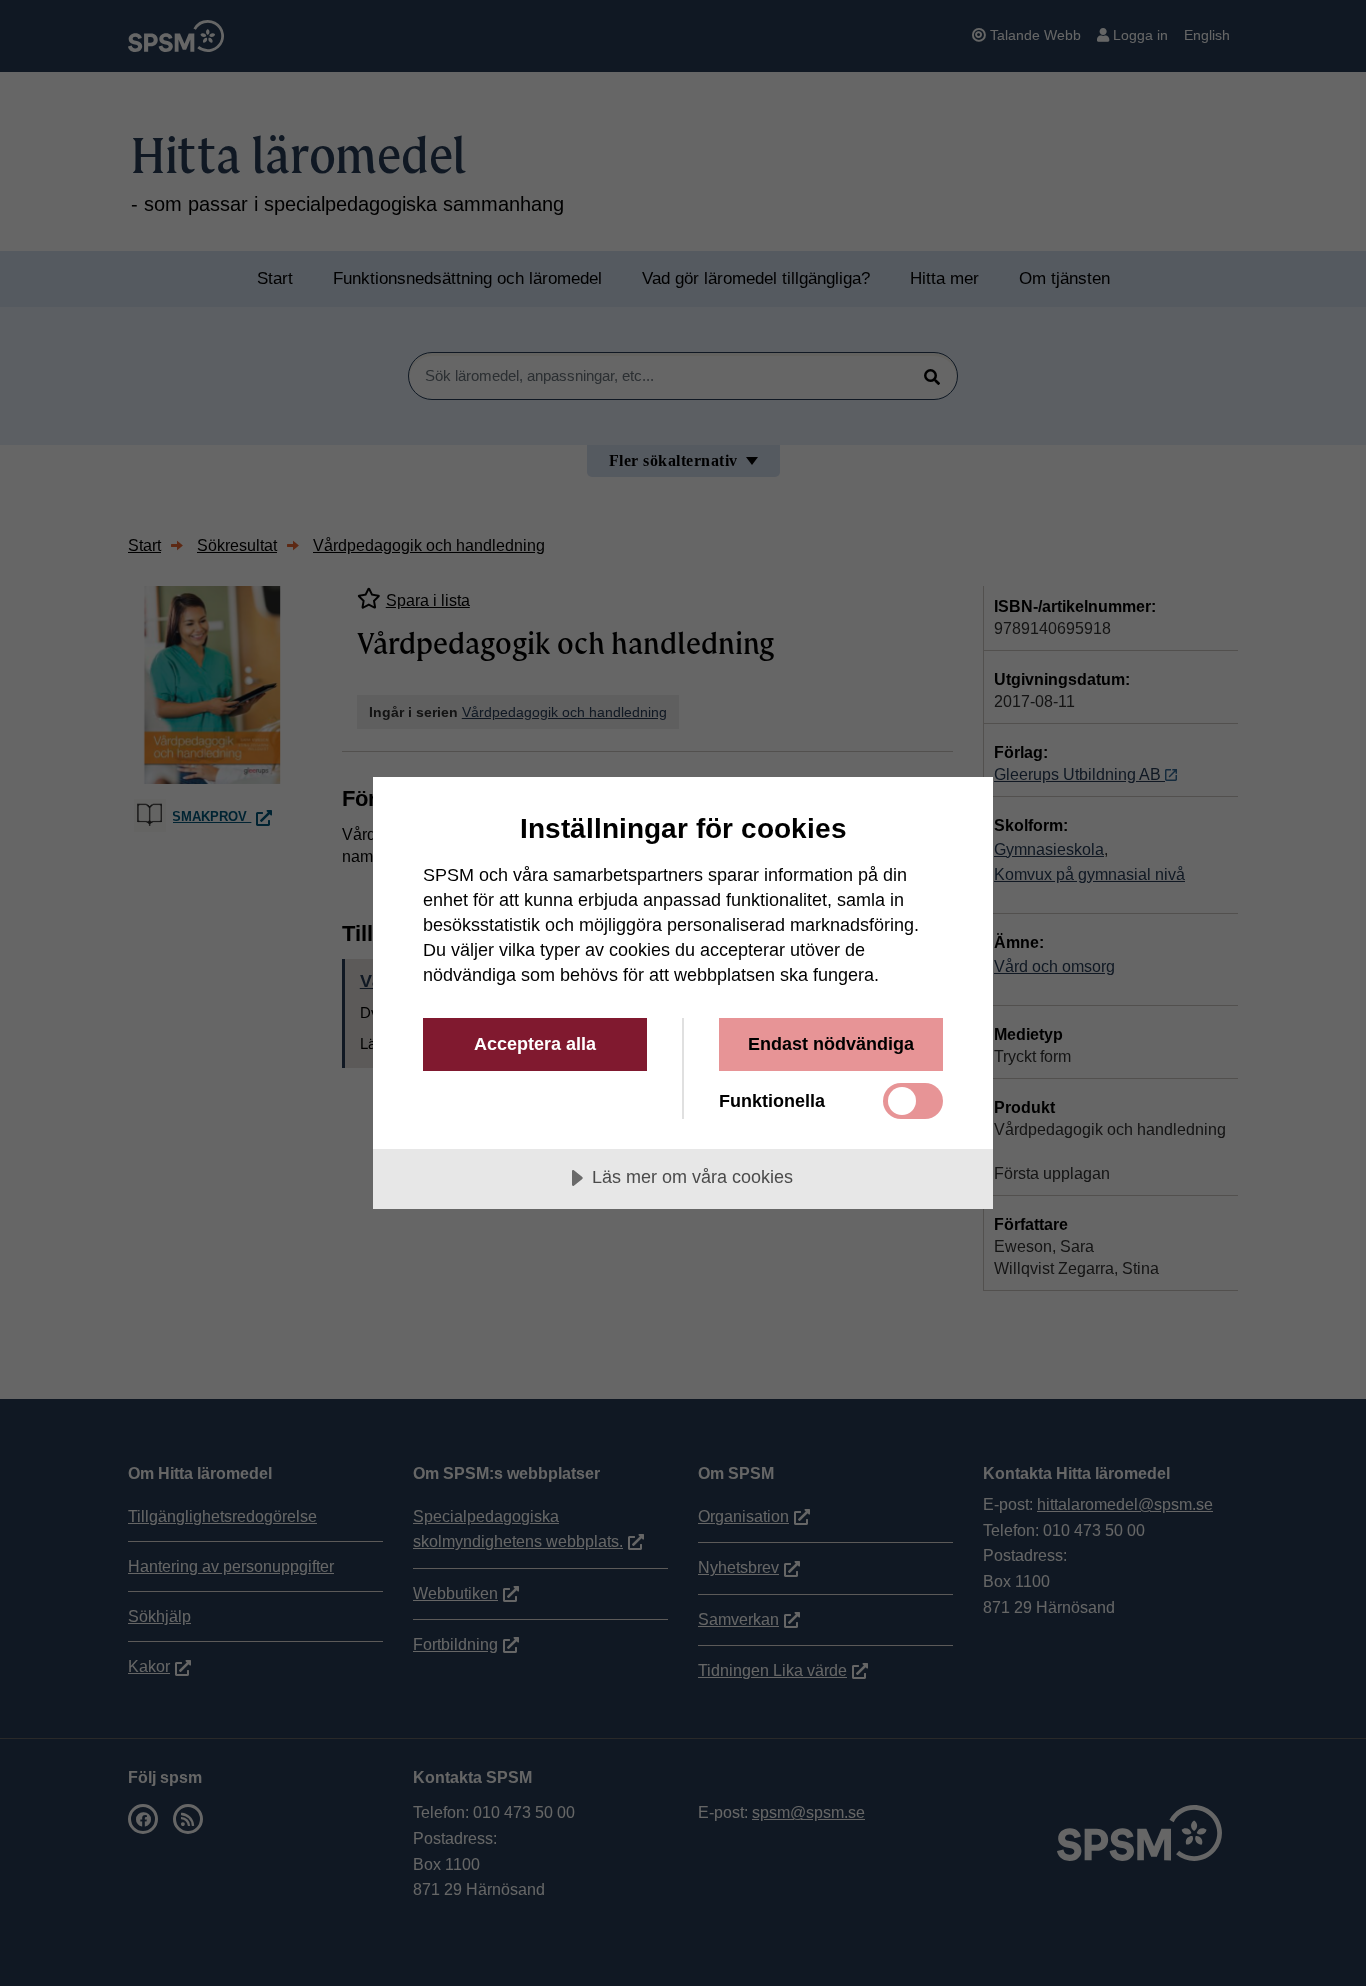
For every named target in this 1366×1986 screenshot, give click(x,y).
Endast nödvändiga (831, 1044)
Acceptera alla (535, 1044)
